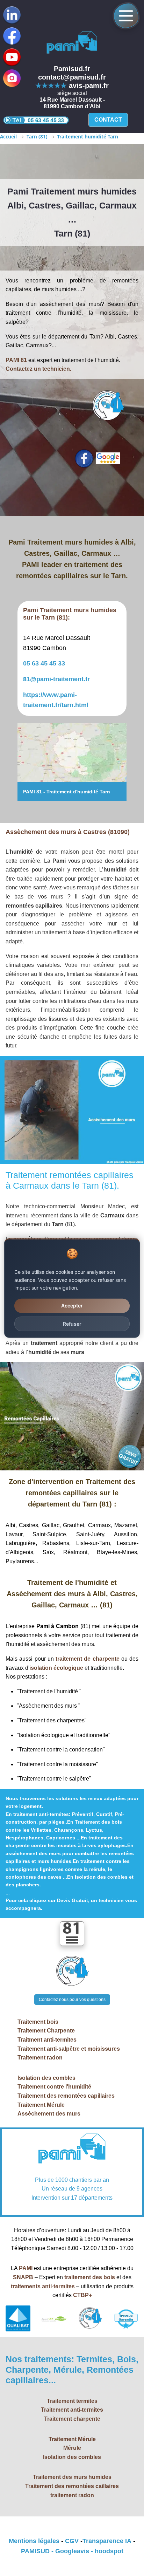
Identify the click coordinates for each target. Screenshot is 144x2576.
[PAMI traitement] (72, 2150)
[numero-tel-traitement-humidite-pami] (36, 120)
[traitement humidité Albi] (72, 753)
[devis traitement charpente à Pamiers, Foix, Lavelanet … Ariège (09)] (108, 406)
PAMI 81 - (35, 792)
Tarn (104, 792)
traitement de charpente (88, 1659)
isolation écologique (56, 1668)
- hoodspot (106, 2551)
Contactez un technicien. (38, 369)
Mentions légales (34, 2541)
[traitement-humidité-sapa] (72, 43)
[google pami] (108, 458)
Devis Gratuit (73, 1900)
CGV (72, 2541)
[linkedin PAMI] (12, 57)
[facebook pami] (84, 459)
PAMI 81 (16, 360)
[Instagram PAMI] (12, 78)
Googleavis (72, 2551)
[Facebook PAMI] (12, 36)
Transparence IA (107, 2541)
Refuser (72, 1323)
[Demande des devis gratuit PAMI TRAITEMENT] (72, 1971)
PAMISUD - (38, 2551)
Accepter (72, 1306)
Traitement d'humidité (72, 792)
